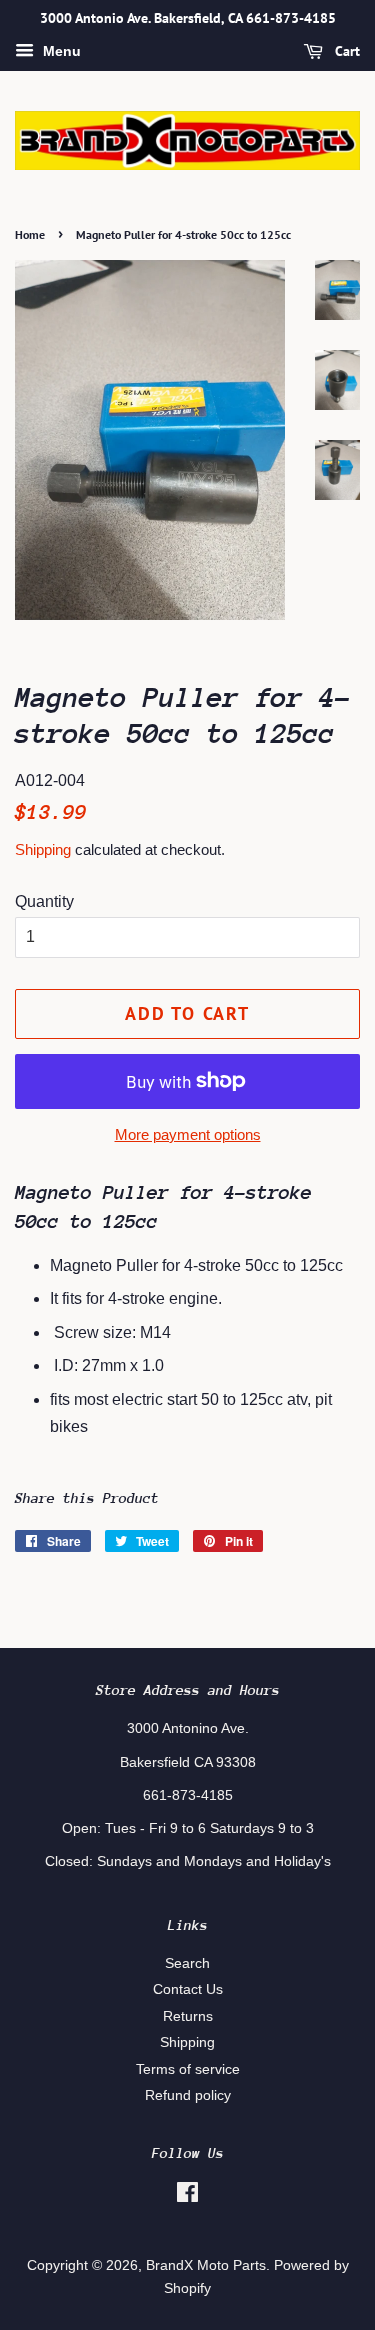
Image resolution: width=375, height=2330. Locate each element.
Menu (60, 51)
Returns (188, 2016)
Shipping (43, 849)
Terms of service (188, 2069)
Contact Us (188, 1989)
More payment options (188, 1134)
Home (30, 234)
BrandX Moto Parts (206, 2265)
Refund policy (188, 2095)
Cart (345, 51)
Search (187, 1963)
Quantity (44, 901)
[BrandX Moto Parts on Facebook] (187, 2196)
